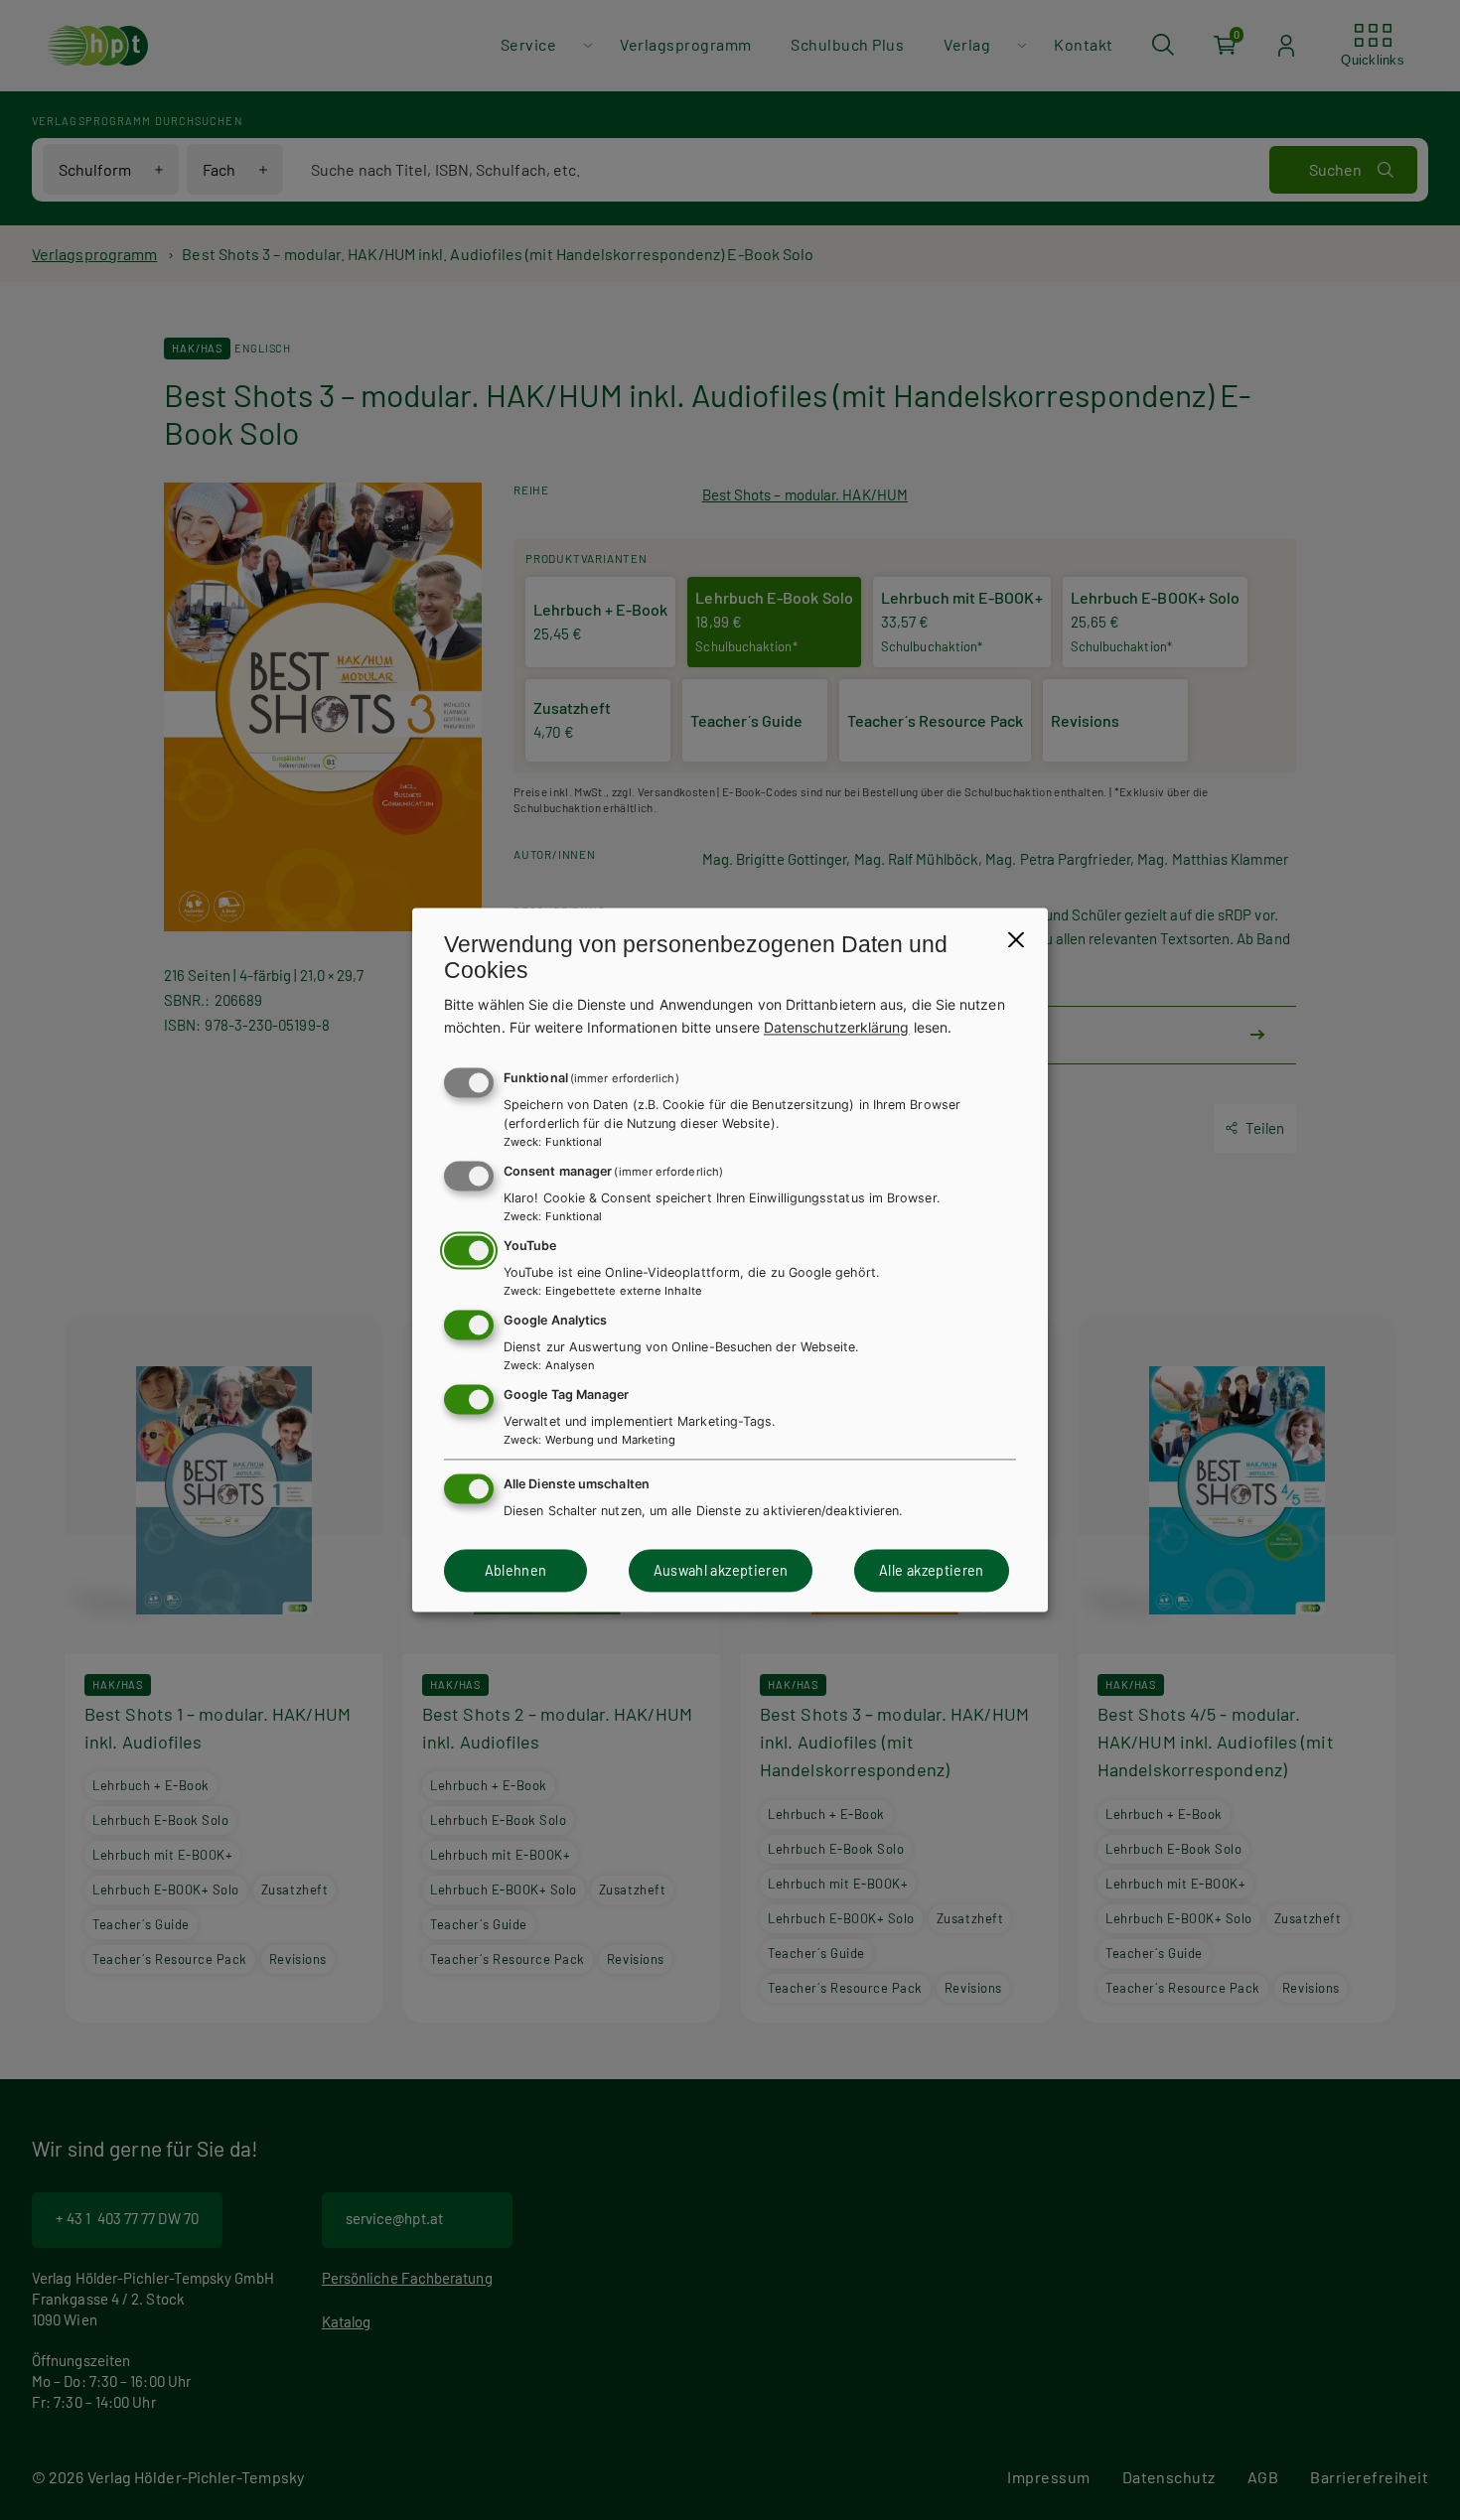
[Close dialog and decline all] (1016, 939)
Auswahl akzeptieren (721, 1570)
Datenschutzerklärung (837, 1027)
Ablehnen (516, 1570)
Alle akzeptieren (932, 1570)
